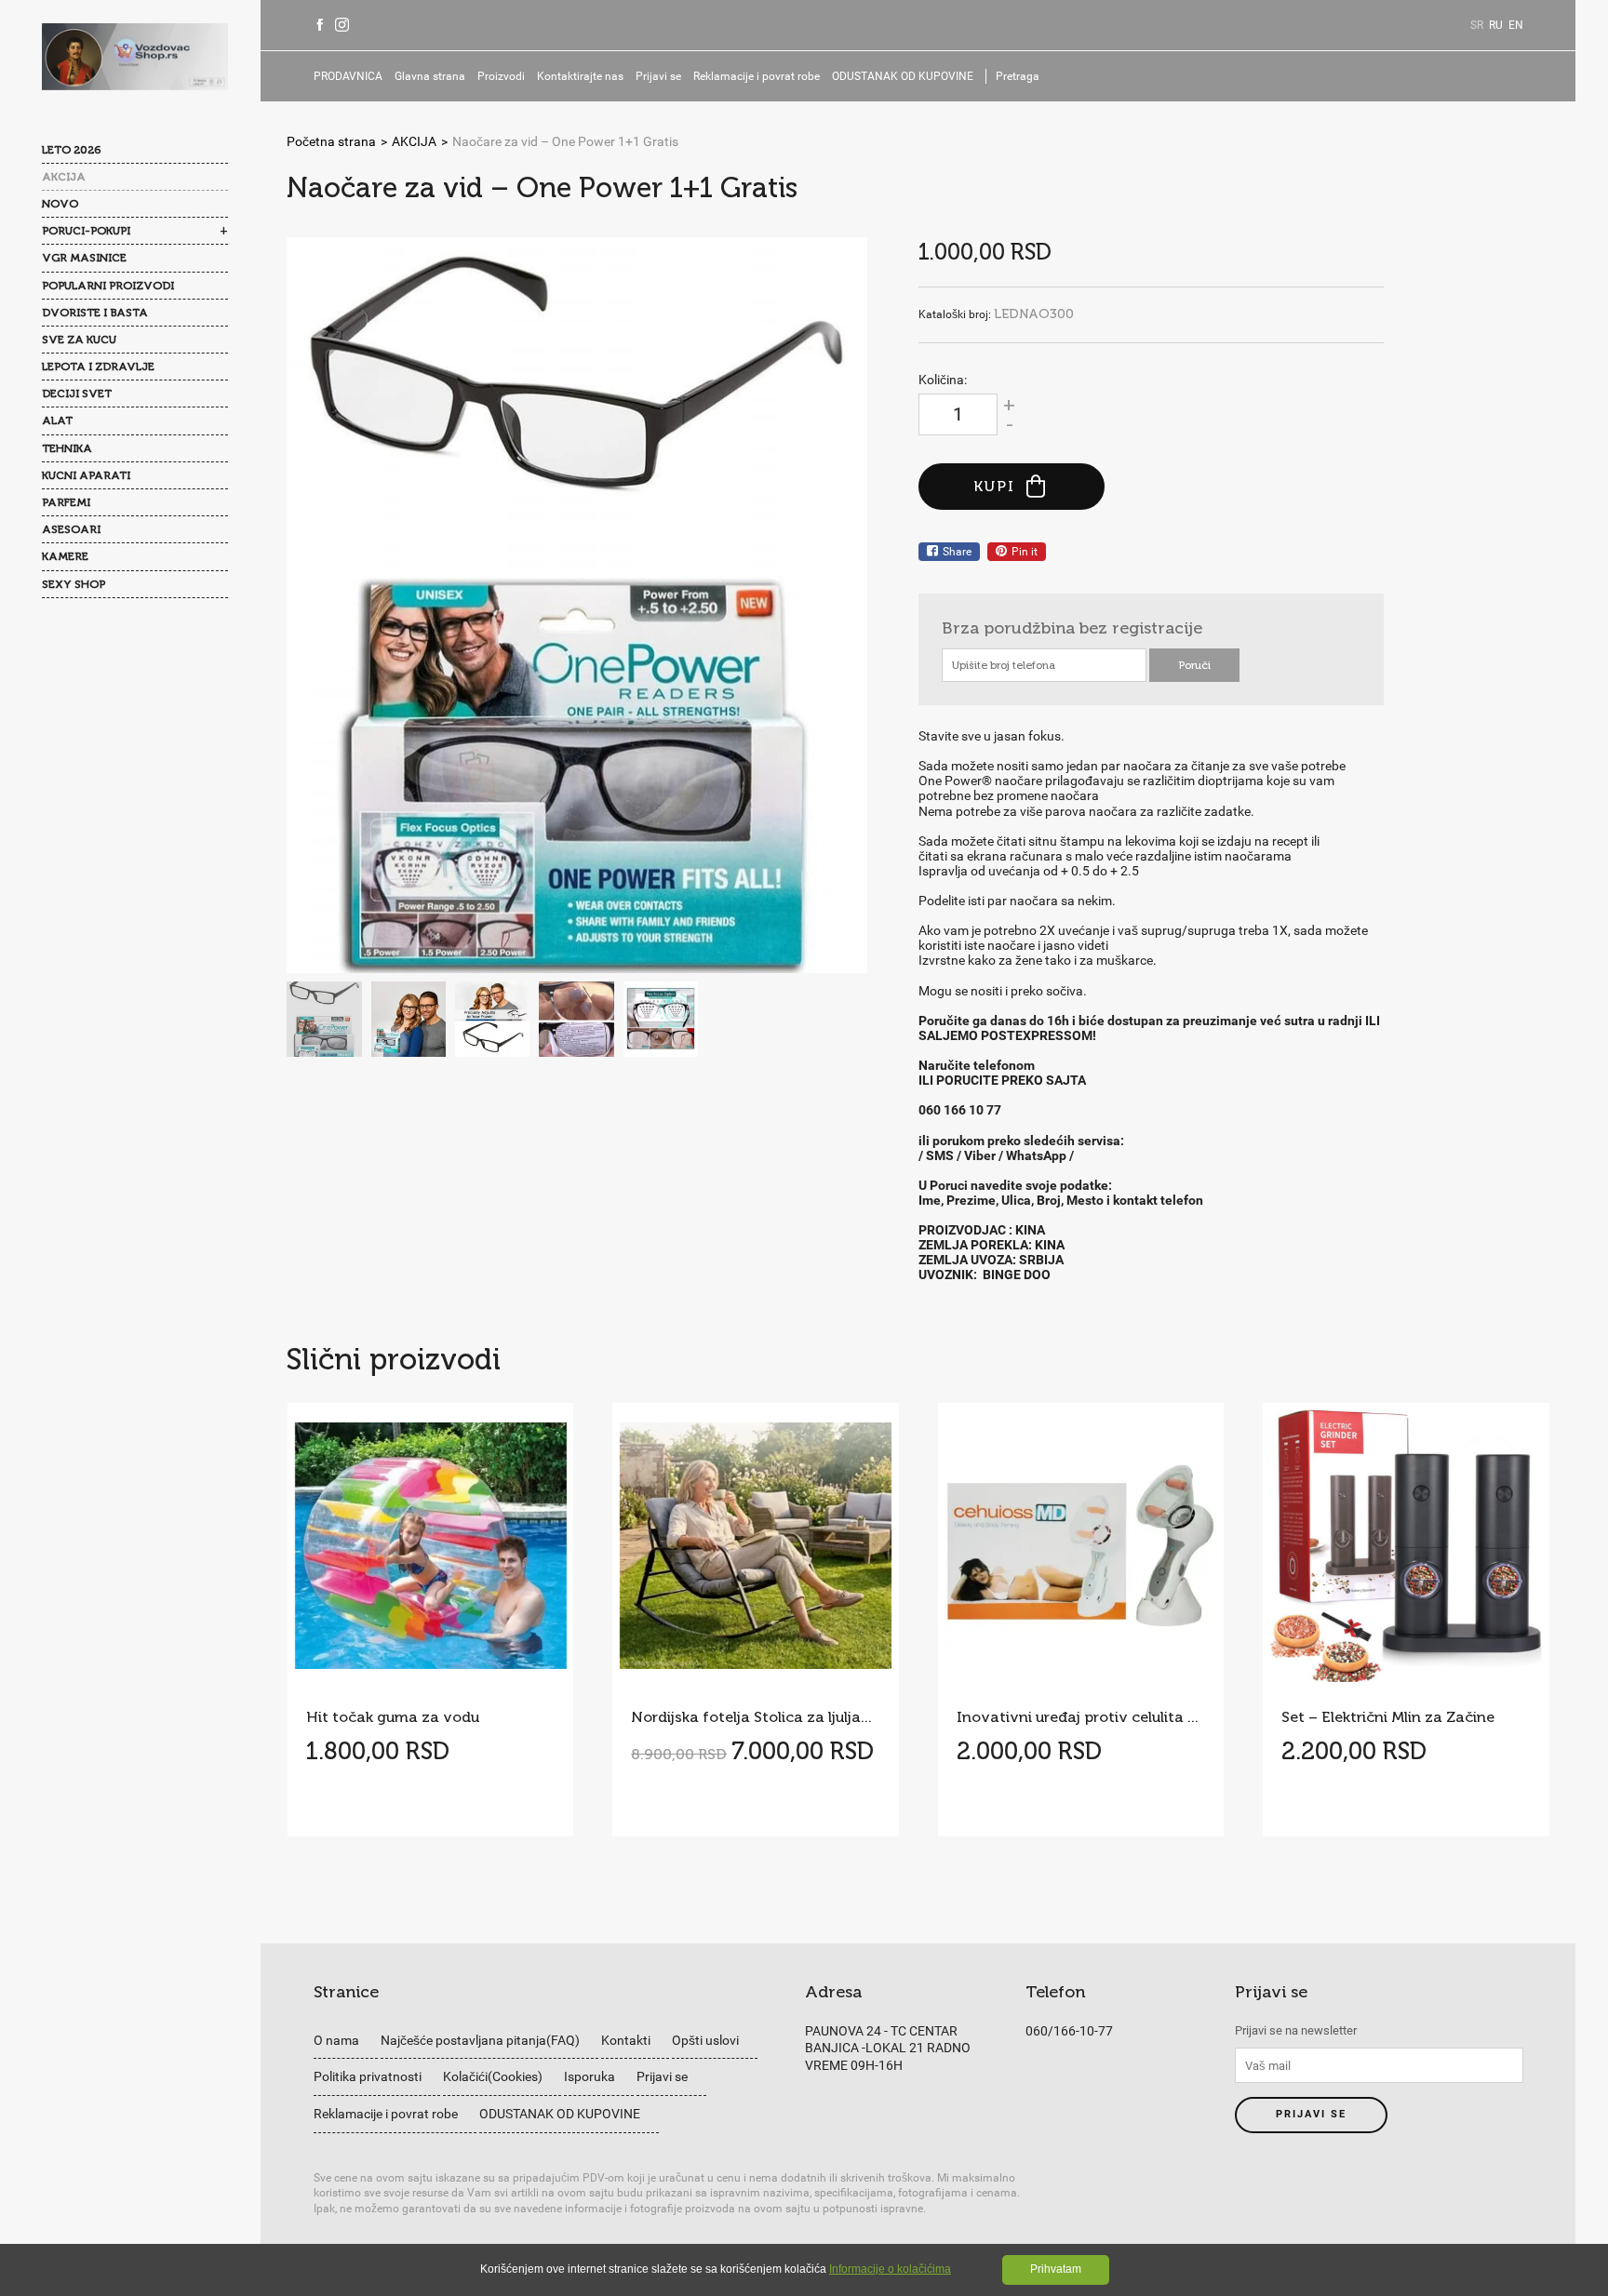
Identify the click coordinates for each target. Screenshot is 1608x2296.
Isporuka (590, 2076)
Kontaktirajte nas (580, 76)
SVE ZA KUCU (79, 340)
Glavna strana (430, 76)
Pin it (1025, 552)
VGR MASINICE (84, 258)
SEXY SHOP (74, 584)
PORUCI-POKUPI (86, 231)
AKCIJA (64, 177)
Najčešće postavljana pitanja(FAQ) (480, 2040)
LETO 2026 (71, 150)
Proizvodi (501, 76)
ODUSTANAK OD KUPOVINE (903, 76)
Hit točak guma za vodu (393, 1717)
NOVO (60, 204)
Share (957, 552)
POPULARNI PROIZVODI (108, 286)
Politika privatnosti (368, 2076)
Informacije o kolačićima (890, 2269)
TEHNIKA (67, 448)
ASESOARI (71, 529)
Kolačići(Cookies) (493, 2076)
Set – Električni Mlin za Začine (1388, 1717)
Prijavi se (658, 76)
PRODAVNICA (348, 76)
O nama (336, 2040)
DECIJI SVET (77, 394)
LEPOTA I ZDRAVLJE (98, 367)
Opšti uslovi (705, 2040)
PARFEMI (66, 502)
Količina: (943, 380)
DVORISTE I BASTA (95, 313)
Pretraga (1018, 76)
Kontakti (626, 2040)
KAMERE (65, 556)
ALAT (57, 420)
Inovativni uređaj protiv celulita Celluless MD (1081, 1717)
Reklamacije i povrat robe (757, 76)
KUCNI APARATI (86, 475)
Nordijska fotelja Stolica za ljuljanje (755, 1717)
